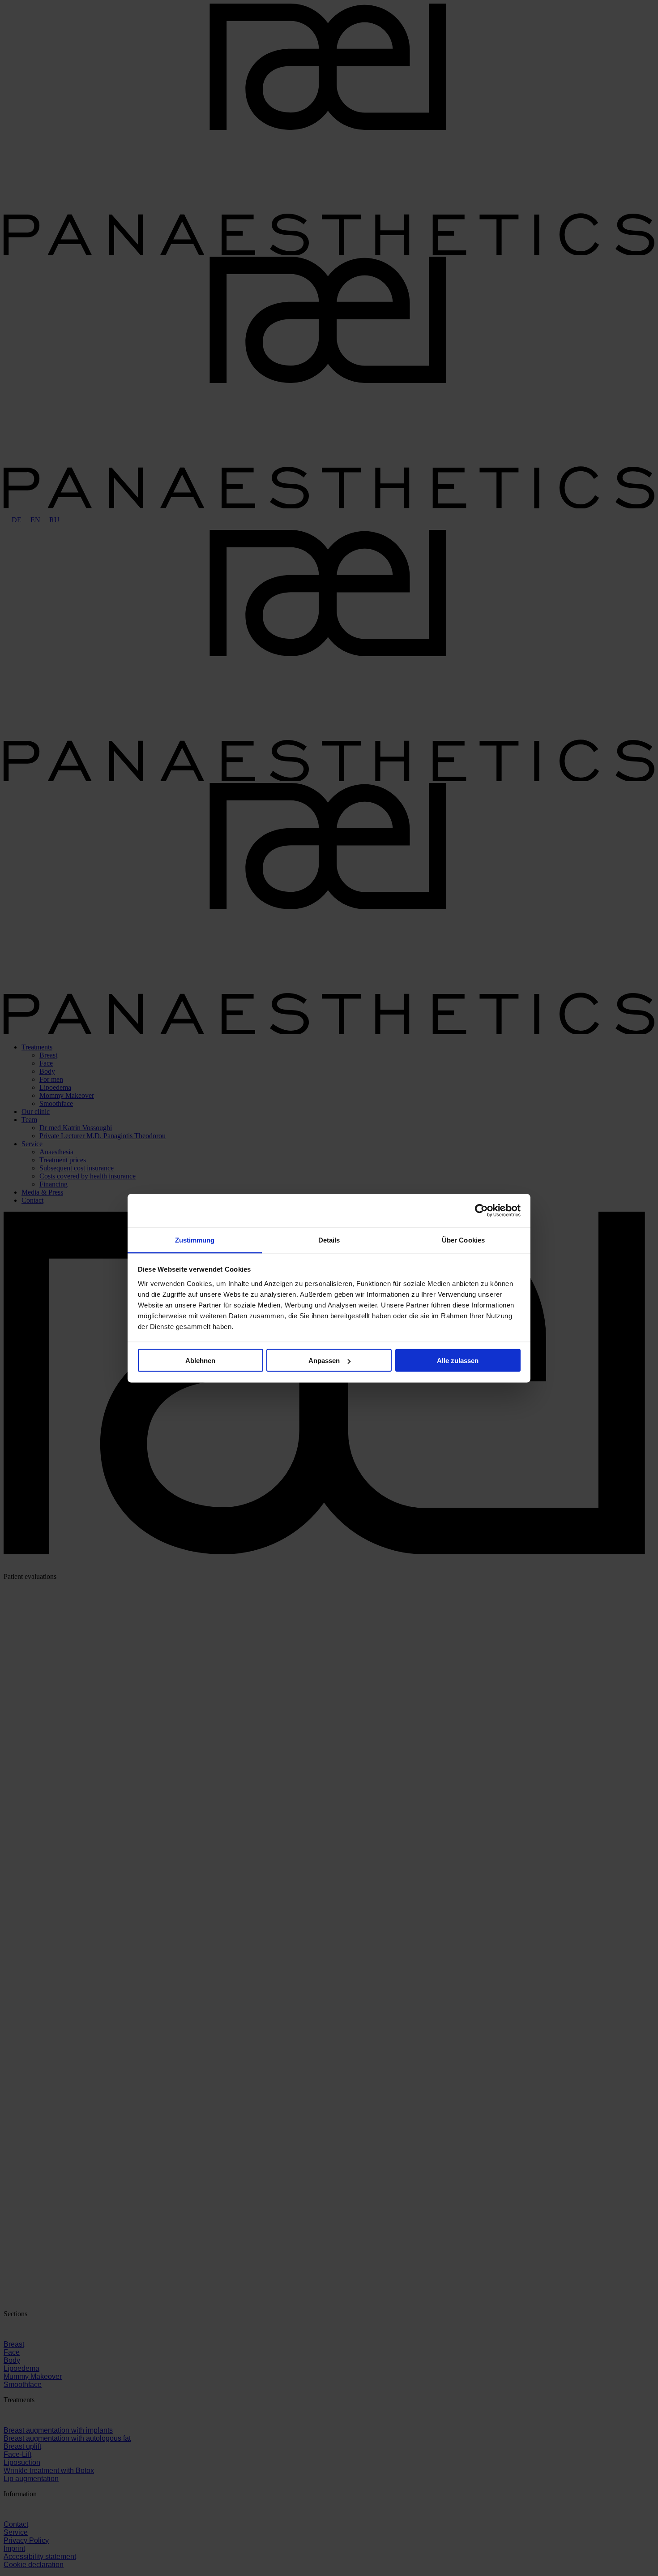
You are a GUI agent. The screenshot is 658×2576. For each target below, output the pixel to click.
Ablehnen (200, 1361)
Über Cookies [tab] (463, 1240)
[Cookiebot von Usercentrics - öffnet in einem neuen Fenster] (481, 1211)
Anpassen (324, 1361)
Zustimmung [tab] (195, 1240)
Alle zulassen (458, 1361)
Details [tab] (329, 1240)
